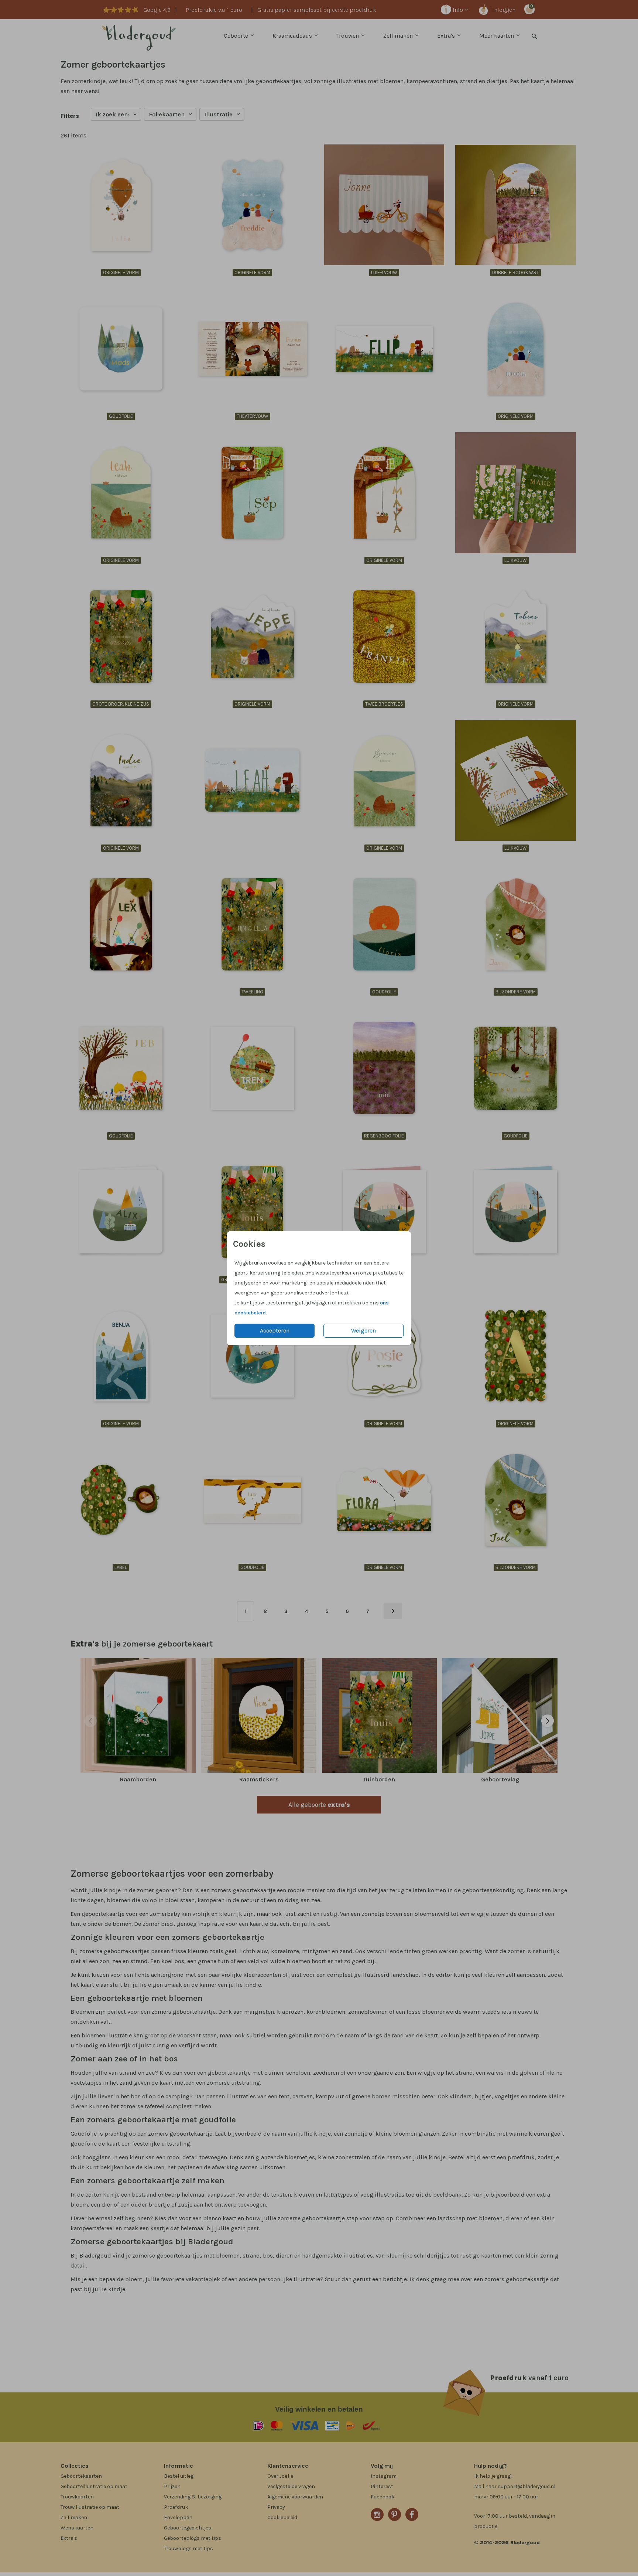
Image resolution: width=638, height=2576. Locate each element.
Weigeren (363, 1330)
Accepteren (275, 1330)
